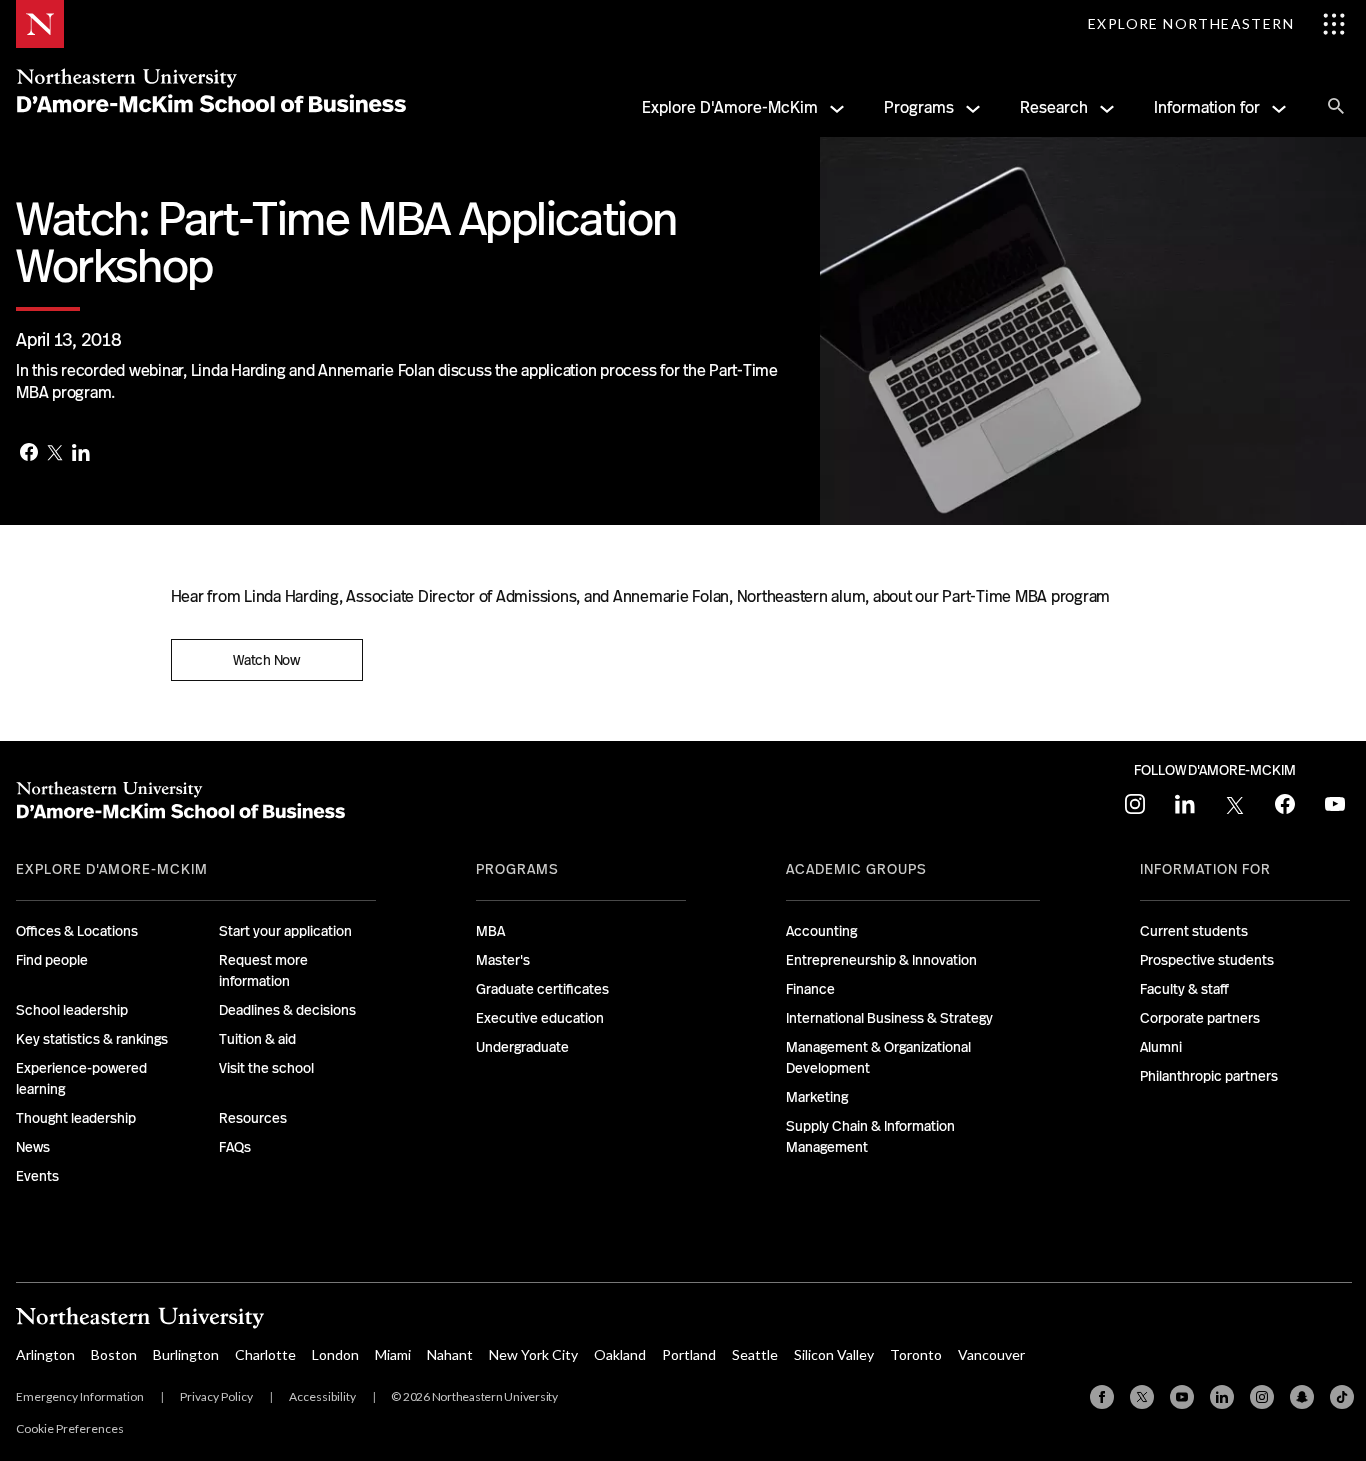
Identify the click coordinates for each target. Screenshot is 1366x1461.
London (335, 1354)
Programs (919, 107)
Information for (1207, 107)
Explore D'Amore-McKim (730, 107)
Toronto (916, 1354)
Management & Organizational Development (878, 1057)
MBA (490, 931)
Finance (810, 989)
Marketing (817, 1097)
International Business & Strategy (889, 1018)
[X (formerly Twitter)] (1142, 1397)
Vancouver (991, 1354)
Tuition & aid (257, 1039)
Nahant (450, 1354)
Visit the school (266, 1068)
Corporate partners (1200, 1018)
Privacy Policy (216, 1396)
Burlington (186, 1354)
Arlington (45, 1354)
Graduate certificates (542, 989)
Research (1054, 107)
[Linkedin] (1222, 1397)
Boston (114, 1354)
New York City (533, 1354)
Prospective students (1207, 960)
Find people (52, 960)
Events (37, 1176)
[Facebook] (29, 454)
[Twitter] (55, 454)
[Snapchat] (1302, 1397)
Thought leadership (76, 1118)
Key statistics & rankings (92, 1039)
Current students (1194, 931)
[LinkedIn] (81, 454)
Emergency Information (80, 1396)
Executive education (540, 1018)
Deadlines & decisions (287, 1010)
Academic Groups (856, 869)
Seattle (755, 1354)
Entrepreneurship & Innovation (881, 960)
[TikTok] (1342, 1397)
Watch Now (266, 660)
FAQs (235, 1147)
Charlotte (265, 1354)
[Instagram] (1262, 1397)
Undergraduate (522, 1047)
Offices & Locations (77, 931)
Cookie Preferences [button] (70, 1428)
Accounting (821, 931)
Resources (253, 1118)
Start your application (285, 931)
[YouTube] (1182, 1397)
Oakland (620, 1354)
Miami (393, 1354)
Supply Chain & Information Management (870, 1136)
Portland (689, 1354)
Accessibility (322, 1396)
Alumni (1161, 1047)
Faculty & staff (1184, 989)
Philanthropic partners (1209, 1076)
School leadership (72, 1010)
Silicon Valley (834, 1354)
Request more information (263, 970)
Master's (503, 960)
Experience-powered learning (81, 1078)
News (33, 1147)
